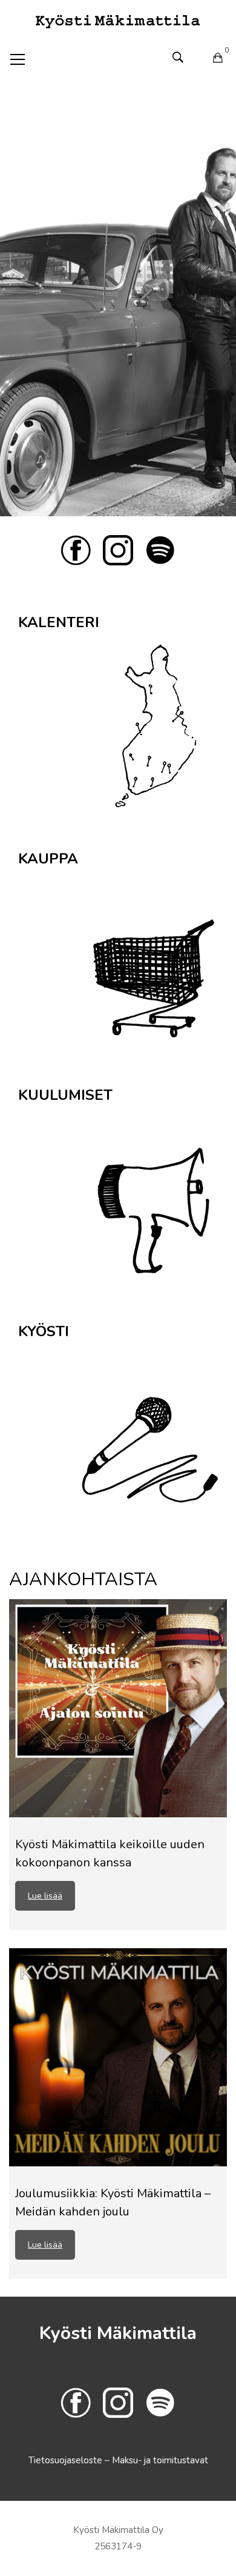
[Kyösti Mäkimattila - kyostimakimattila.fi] (118, 21)
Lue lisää (45, 1896)
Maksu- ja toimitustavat (160, 2460)
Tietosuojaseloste (67, 2460)
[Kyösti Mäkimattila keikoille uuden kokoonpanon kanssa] (118, 1708)
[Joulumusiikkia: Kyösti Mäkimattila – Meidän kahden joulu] (118, 2057)
